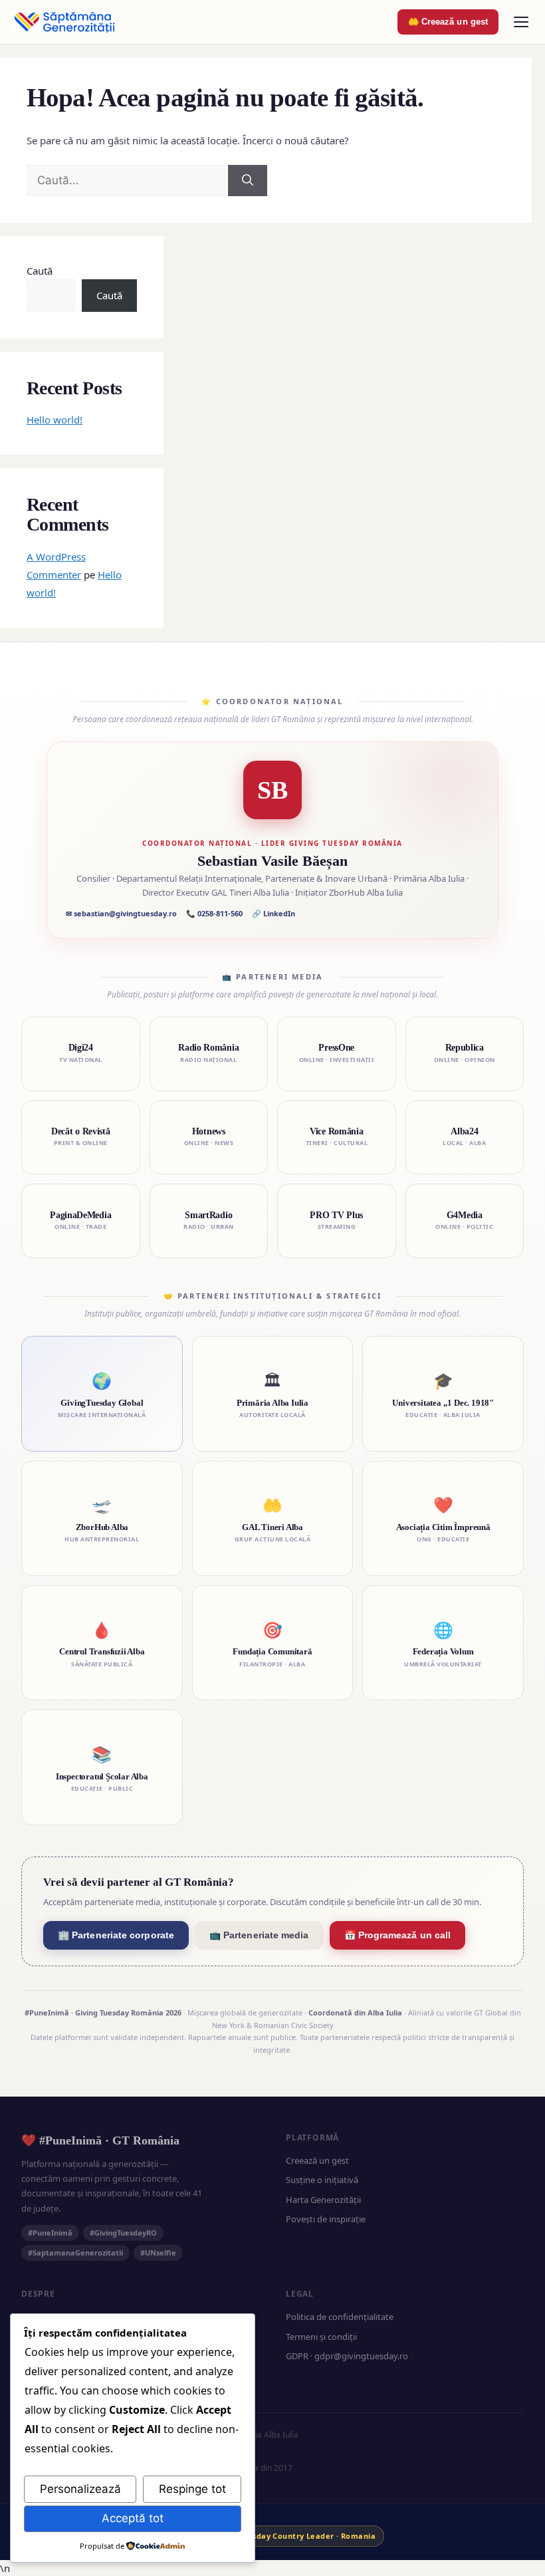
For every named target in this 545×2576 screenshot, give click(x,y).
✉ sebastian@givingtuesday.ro (121, 913)
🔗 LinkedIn (273, 913)
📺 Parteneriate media (259, 1935)
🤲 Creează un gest (448, 22)
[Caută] (248, 181)
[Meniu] (521, 22)
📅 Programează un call (398, 1935)
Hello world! (54, 420)
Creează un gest (317, 2160)
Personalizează (80, 2489)
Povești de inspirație (326, 2219)
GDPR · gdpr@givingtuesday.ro (347, 2356)
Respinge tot (192, 2489)
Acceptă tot (133, 2518)
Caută (40, 271)
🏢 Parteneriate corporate (116, 1935)
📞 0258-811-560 (214, 913)
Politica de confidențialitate (340, 2317)
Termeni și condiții (321, 2337)
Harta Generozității (323, 2200)
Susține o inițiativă (322, 2180)
